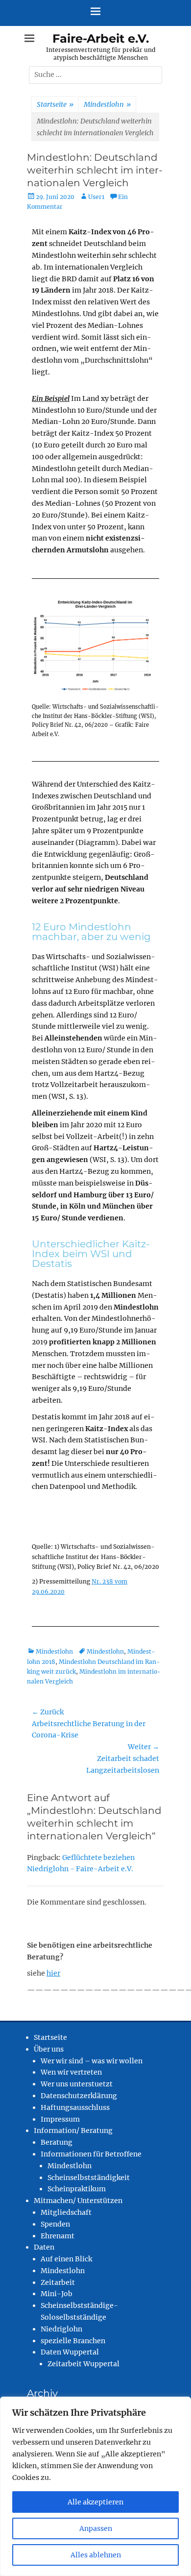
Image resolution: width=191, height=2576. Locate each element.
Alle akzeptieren (95, 2502)
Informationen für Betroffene (91, 2154)
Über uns (49, 2049)
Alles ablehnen (96, 2555)
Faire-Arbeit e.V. (101, 38)
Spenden (55, 2224)
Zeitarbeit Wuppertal (84, 2364)
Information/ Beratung (73, 2130)
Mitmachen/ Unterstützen (78, 2201)
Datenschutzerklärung (79, 2096)
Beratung (57, 2142)
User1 (96, 197)
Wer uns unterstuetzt (77, 2084)
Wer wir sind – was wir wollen (92, 2061)
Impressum (60, 2119)
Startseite (55, 104)
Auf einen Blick (66, 2259)
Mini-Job (57, 2294)
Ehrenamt (58, 2236)
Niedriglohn (61, 2329)
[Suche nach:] (95, 74)
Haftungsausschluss (75, 2107)
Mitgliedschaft (66, 2212)
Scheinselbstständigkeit (89, 2178)
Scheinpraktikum (77, 2189)
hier (53, 1973)
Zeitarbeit (58, 2282)
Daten (44, 2247)
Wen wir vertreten (71, 2072)
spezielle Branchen (73, 2341)
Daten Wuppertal (70, 2352)
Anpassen (96, 2528)
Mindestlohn (107, 104)
